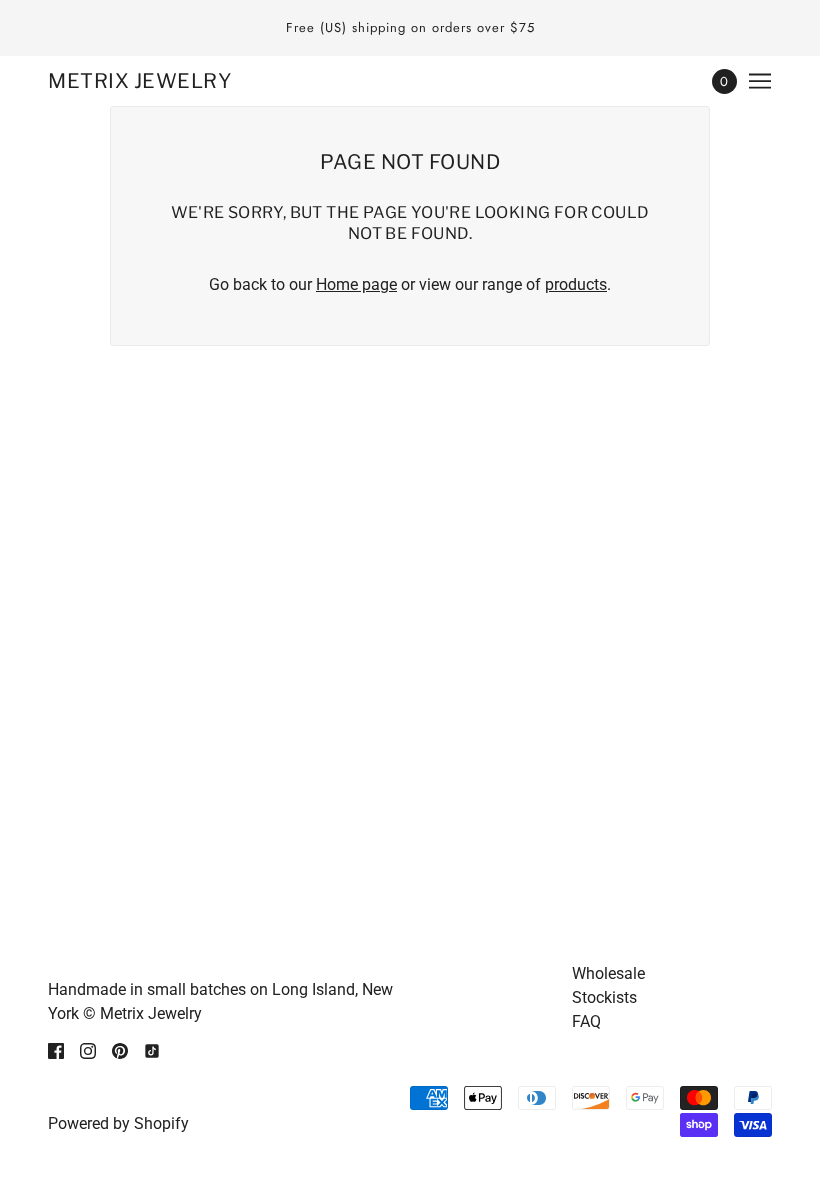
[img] (56, 1050)
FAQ (586, 1021)
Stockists (604, 997)
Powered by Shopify (118, 1123)
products (576, 284)
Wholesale (608, 973)
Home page (356, 284)
